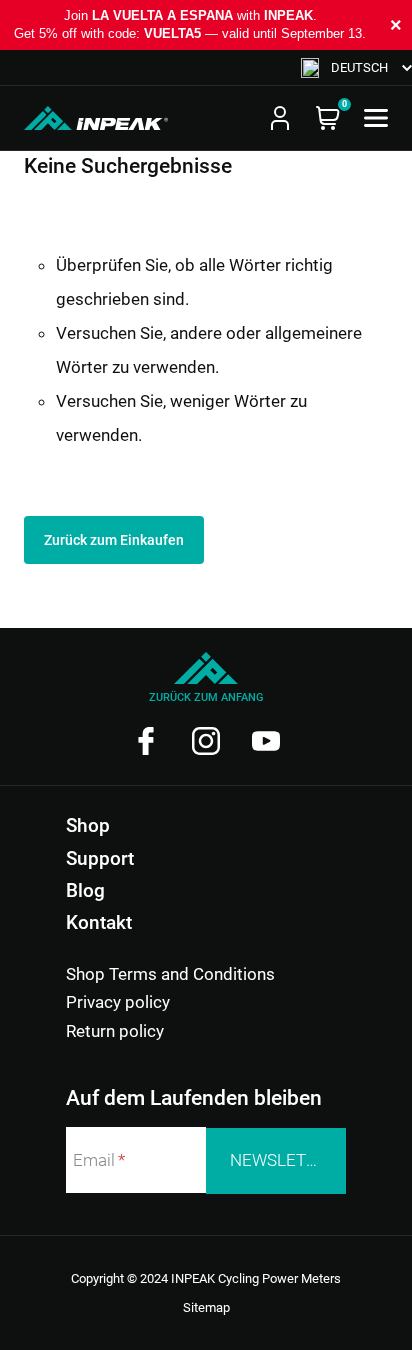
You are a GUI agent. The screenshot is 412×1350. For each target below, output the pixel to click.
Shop (88, 825)
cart (328, 118)
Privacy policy (118, 1002)
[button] (356, 67)
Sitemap (206, 1307)
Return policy (115, 1031)
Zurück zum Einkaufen (114, 540)
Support (100, 858)
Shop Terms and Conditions (170, 974)
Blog (85, 890)
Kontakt (99, 922)
